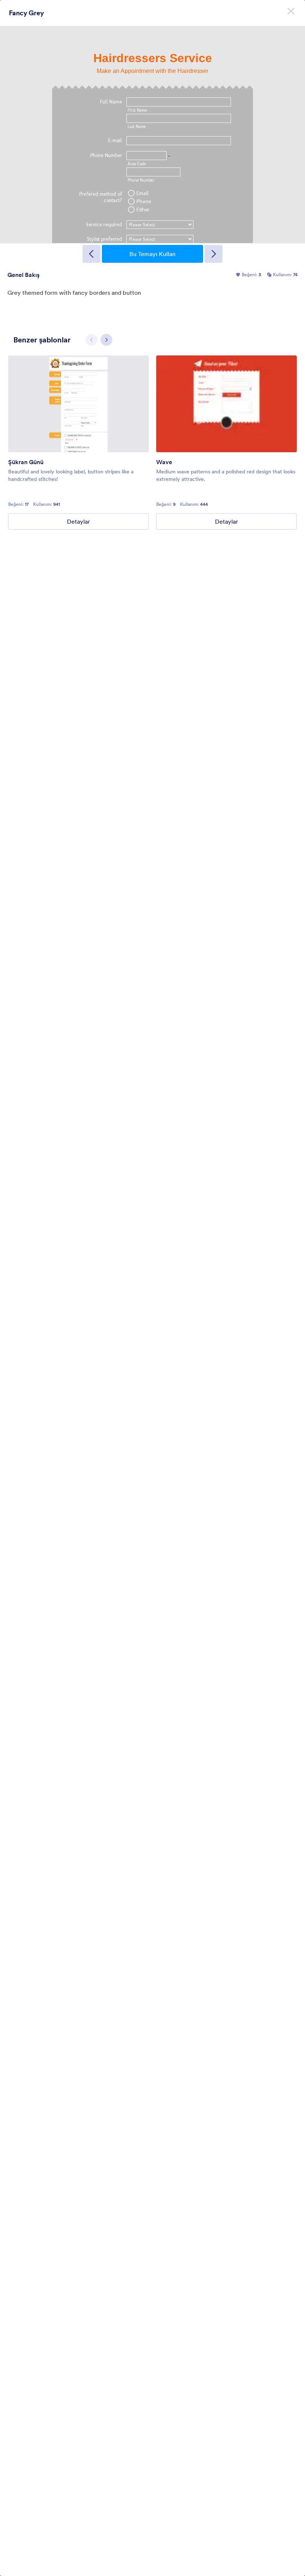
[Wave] (227, 404)
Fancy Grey (26, 13)
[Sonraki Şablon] (213, 254)
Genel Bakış (23, 275)
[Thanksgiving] (78, 404)
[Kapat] (291, 11)
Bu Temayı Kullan (152, 254)
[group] (78, 443)
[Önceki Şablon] (91, 254)
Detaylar (78, 521)
